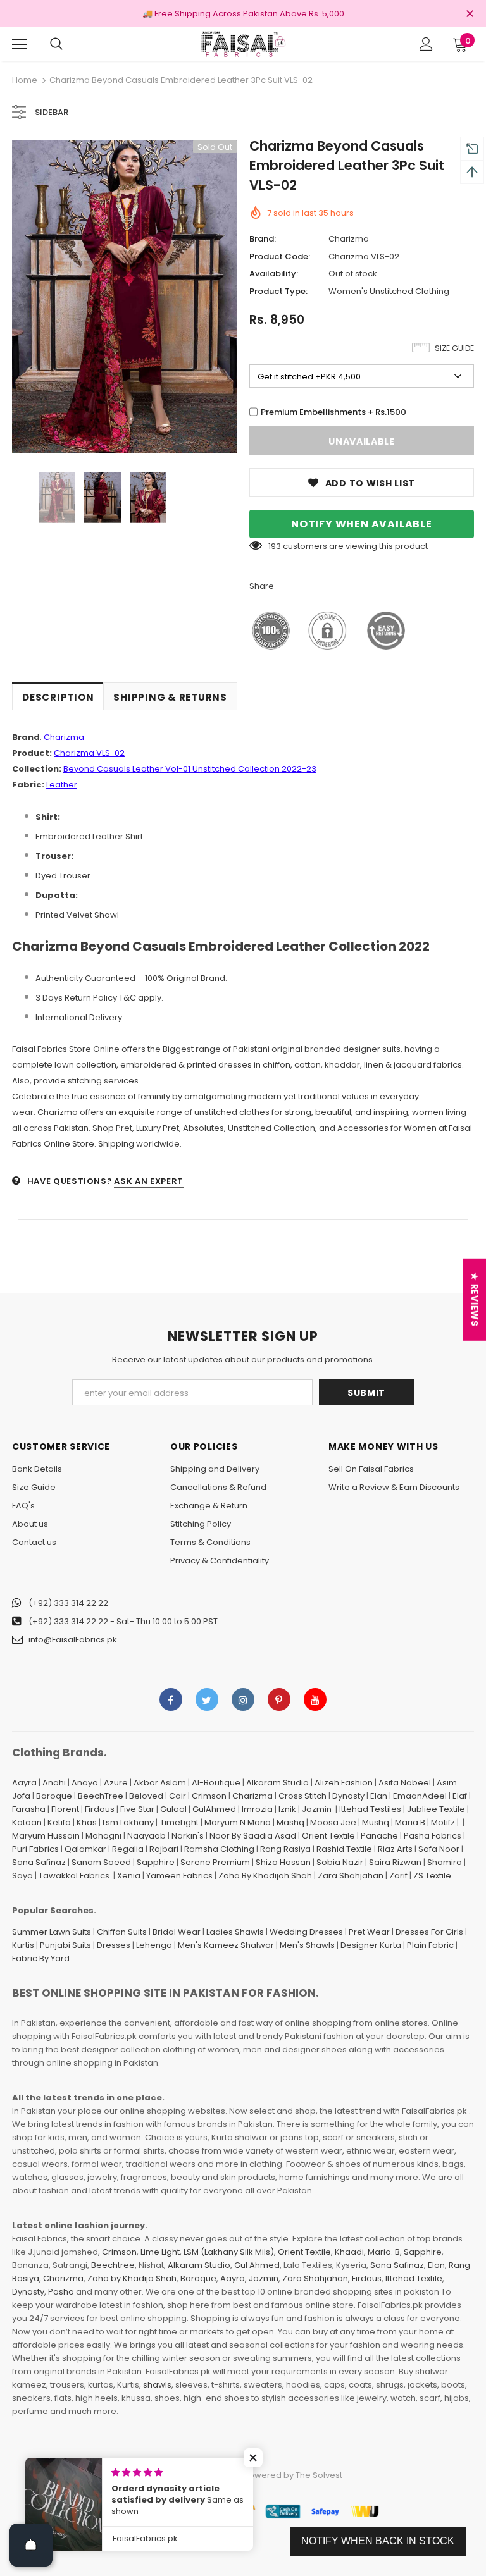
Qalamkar (85, 1849)
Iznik (287, 1809)
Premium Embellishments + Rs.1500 (333, 412)
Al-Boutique (216, 1783)
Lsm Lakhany (128, 1822)
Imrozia (257, 1809)
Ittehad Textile (414, 2278)
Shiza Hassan (283, 1862)
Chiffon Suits (122, 1932)
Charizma (349, 239)
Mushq (376, 1822)
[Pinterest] (279, 1699)
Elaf (460, 1796)
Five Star (137, 1809)
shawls (157, 2385)
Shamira (445, 1862)
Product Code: (280, 256)
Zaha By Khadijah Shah (265, 1876)
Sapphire (156, 1862)
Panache (379, 1836)
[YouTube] (315, 1699)
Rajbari (164, 1849)
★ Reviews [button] (475, 1299)
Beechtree (113, 2265)
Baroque (54, 1796)
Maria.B (410, 1822)
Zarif (398, 1876)
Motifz (443, 1822)
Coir (178, 1796)
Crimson (209, 1796)
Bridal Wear (177, 1932)
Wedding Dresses (306, 1932)
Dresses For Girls (429, 1932)
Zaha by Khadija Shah (132, 2278)
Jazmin (317, 1809)
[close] (470, 15)
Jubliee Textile (436, 1809)
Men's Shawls (307, 1945)
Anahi (54, 1783)
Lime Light (160, 2252)
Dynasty (348, 1796)
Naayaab (146, 1836)
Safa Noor (439, 1849)
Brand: (263, 239)
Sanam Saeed (101, 1862)
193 (275, 546)
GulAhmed (214, 1809)
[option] (124, 297)
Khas (87, 1822)
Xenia (129, 1876)
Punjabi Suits (65, 1945)
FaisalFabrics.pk (207, 2475)
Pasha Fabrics (433, 1836)
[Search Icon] (56, 44)
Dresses (114, 1945)
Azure (116, 1783)
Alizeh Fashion (344, 1783)
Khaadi (349, 2252)
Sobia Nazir (340, 1862)
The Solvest (319, 2475)
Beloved (146, 1796)
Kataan (27, 1822)
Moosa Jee (333, 1822)
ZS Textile (432, 1876)
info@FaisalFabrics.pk (73, 1640)
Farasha (29, 1809)
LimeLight (180, 1822)
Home (25, 80)
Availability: (274, 274)
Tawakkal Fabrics (74, 1876)
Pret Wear (369, 1932)
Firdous (100, 1809)
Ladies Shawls (235, 1932)
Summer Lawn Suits (52, 1932)
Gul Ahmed (257, 2265)
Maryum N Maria (238, 1822)
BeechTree (101, 1796)
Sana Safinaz (39, 1862)
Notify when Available (362, 524)
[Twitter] (207, 1699)
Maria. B (384, 2252)
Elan (379, 1796)
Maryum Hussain (46, 1836)
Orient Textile (328, 1836)
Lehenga (154, 1945)
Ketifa (59, 1822)
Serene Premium (215, 1862)
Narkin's (188, 1836)
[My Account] (426, 44)
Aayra (24, 1783)
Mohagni (103, 1836)
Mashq (290, 1822)
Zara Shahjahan (351, 1876)
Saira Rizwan (395, 1862)
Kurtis (23, 1945)
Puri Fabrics (35, 1849)
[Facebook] (171, 1699)
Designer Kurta (371, 1945)
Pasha (61, 2292)
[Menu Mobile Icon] (20, 44)
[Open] (31, 2545)
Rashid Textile (344, 1849)
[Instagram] (243, 1699)
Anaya (85, 1783)
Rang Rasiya (285, 1849)
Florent (65, 1809)
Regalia (128, 1849)
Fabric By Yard (41, 1958)
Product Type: (278, 291)
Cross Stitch (302, 1796)
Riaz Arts (395, 1849)
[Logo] (243, 44)
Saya (22, 1876)
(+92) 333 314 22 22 (68, 1603)
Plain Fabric (430, 1945)
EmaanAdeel (420, 1796)
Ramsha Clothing (219, 1849)
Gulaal (173, 1809)
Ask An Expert (148, 1181)
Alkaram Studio (277, 1783)
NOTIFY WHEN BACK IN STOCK (378, 2541)
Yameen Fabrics (179, 1876)
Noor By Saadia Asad (253, 1836)
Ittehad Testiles (370, 1809)
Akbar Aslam (160, 1783)
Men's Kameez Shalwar (226, 1945)
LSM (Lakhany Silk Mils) (229, 2252)
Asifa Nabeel (405, 1783)
